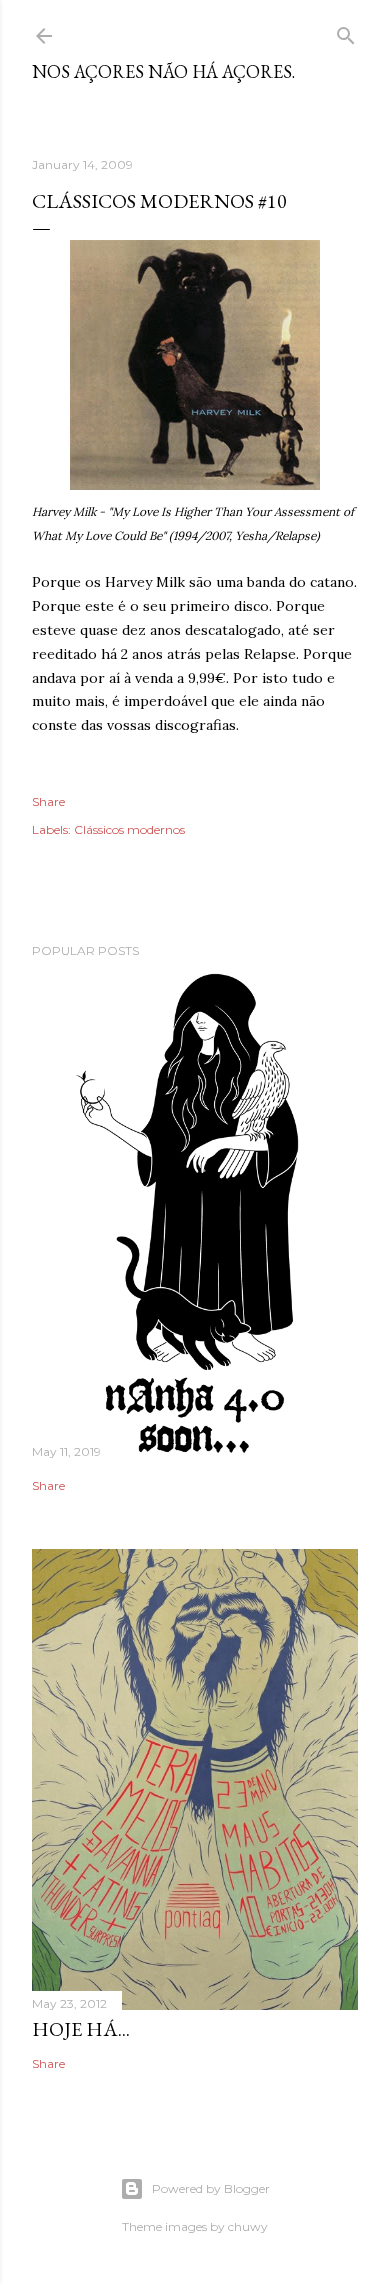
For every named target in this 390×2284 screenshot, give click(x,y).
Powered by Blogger (211, 2188)
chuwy (248, 2226)
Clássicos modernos (129, 829)
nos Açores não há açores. (163, 71)
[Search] (346, 31)
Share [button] (48, 801)
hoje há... (81, 2029)
